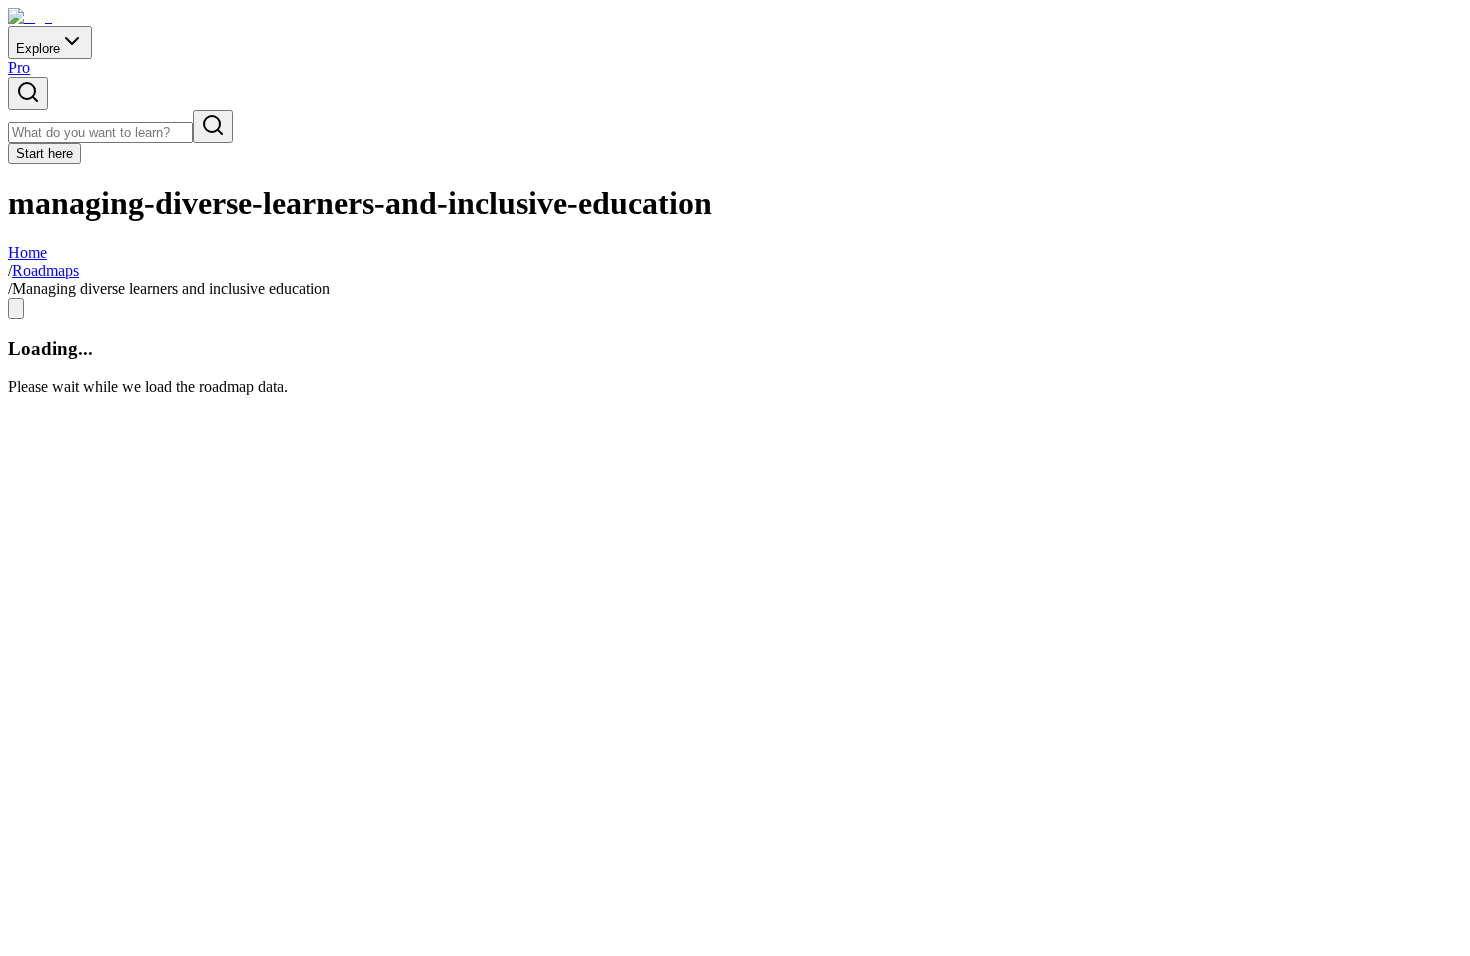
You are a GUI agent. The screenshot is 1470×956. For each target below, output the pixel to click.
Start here (44, 153)
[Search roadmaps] (28, 93)
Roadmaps (45, 270)
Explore (38, 48)
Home (27, 252)
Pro (19, 67)
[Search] (213, 126)
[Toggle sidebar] (16, 308)
